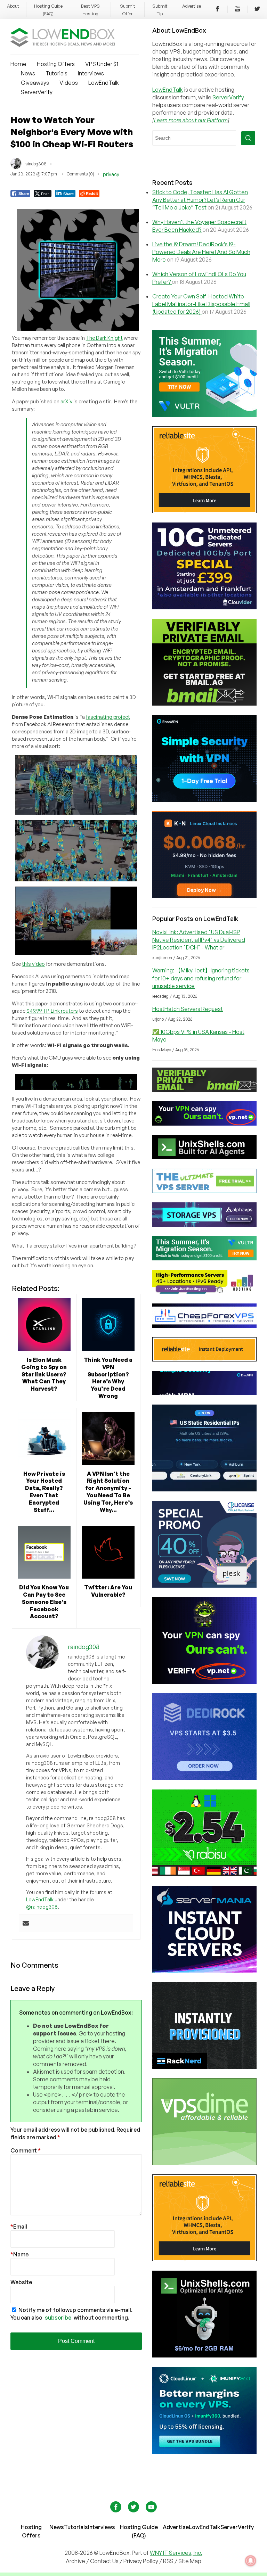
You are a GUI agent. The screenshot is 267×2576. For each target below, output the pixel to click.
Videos (69, 83)
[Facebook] (218, 10)
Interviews (91, 73)
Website (21, 2282)
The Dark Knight (104, 338)
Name (19, 2254)
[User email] (26, 1924)
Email (19, 2227)
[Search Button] (248, 138)
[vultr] (204, 415)
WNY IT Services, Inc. (176, 2553)
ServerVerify (37, 92)
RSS (169, 2561)
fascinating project (108, 717)
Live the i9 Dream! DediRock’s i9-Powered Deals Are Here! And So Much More (201, 252)
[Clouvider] (204, 607)
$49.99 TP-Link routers (52, 1011)
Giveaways (35, 83)
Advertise (192, 6)
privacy (111, 174)
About (13, 6)
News (28, 73)
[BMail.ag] (204, 703)
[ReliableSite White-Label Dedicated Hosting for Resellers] (204, 511)
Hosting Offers (56, 64)
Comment (26, 2150)
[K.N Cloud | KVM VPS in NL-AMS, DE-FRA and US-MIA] (204, 896)
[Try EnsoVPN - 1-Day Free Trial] (204, 800)
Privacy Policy (141, 2561)
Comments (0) (80, 174)
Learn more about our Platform (191, 120)
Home (18, 64)
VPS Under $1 (102, 64)
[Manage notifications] (251, 2561)
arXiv (66, 401)
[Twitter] (257, 10)
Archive (75, 2561)
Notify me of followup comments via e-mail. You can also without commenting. (71, 2314)
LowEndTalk (104, 83)
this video (33, 964)
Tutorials (56, 73)
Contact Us (105, 2561)
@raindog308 (42, 1907)
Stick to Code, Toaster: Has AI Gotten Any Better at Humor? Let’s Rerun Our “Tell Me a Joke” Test (200, 200)
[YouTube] (237, 10)
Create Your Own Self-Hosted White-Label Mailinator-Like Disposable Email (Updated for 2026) (201, 304)
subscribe (58, 2318)
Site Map (190, 2561)
